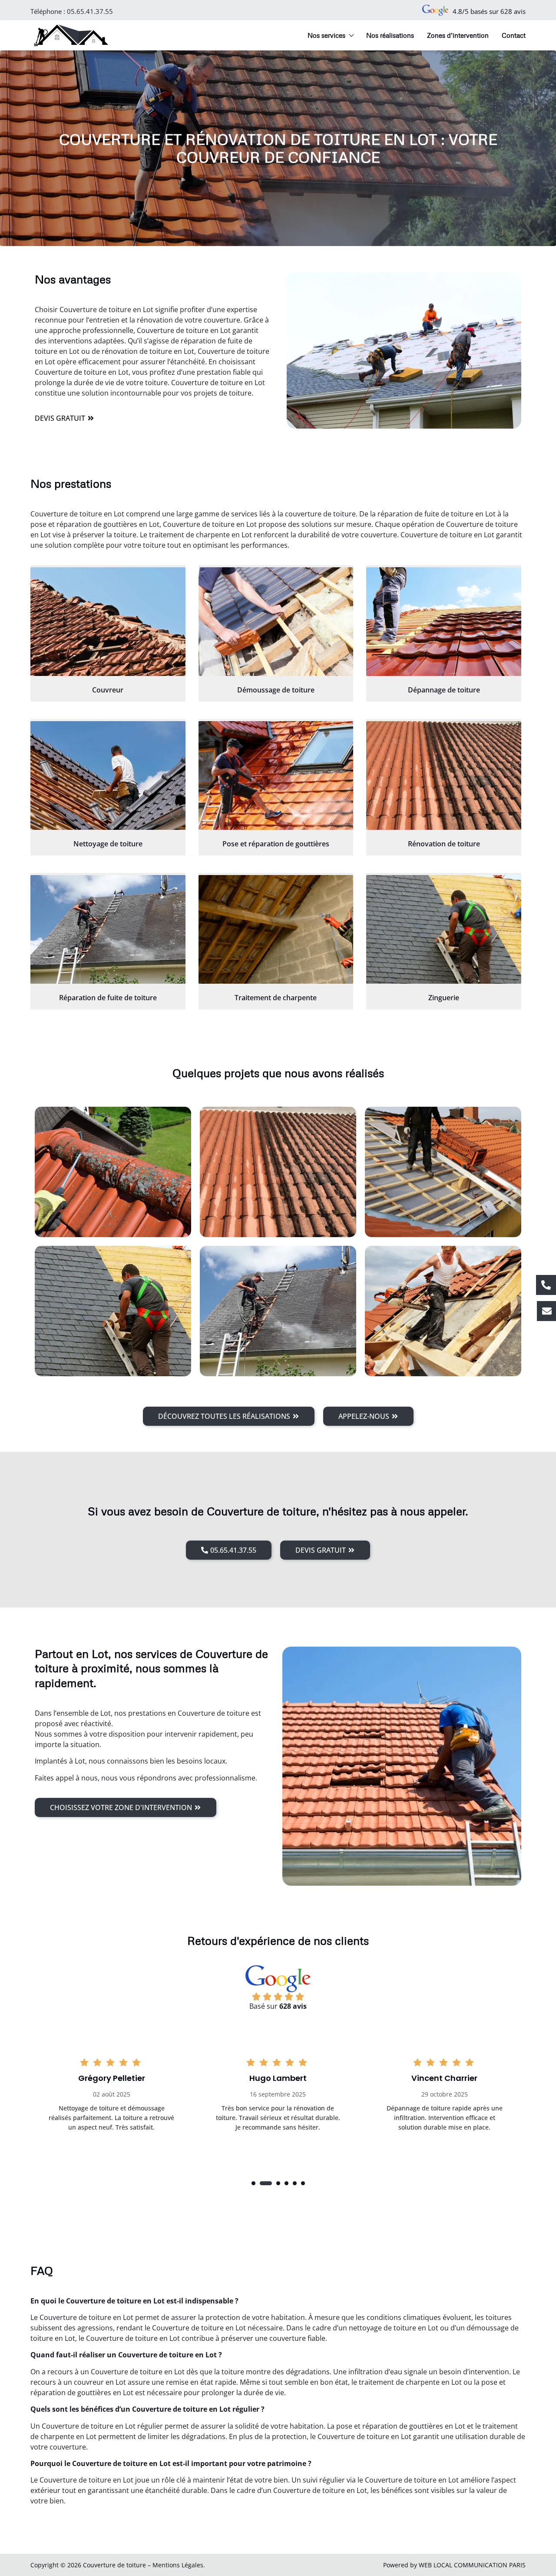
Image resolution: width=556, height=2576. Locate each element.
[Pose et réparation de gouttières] (276, 775)
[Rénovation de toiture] (444, 775)
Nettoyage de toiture (108, 844)
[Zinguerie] (444, 929)
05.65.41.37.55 (90, 11)
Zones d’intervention (458, 35)
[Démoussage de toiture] (276, 622)
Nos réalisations (390, 35)
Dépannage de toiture (444, 690)
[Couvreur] (108, 622)
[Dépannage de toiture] (444, 622)
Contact (514, 35)
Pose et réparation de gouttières (276, 844)
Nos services (326, 35)
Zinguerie (444, 998)
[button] (253, 2183)
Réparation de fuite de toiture (108, 998)
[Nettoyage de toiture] (108, 775)
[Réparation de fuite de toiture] (108, 929)
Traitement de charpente (276, 998)
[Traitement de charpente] (276, 929)
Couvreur (108, 690)
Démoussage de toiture (276, 690)
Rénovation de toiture (444, 844)
